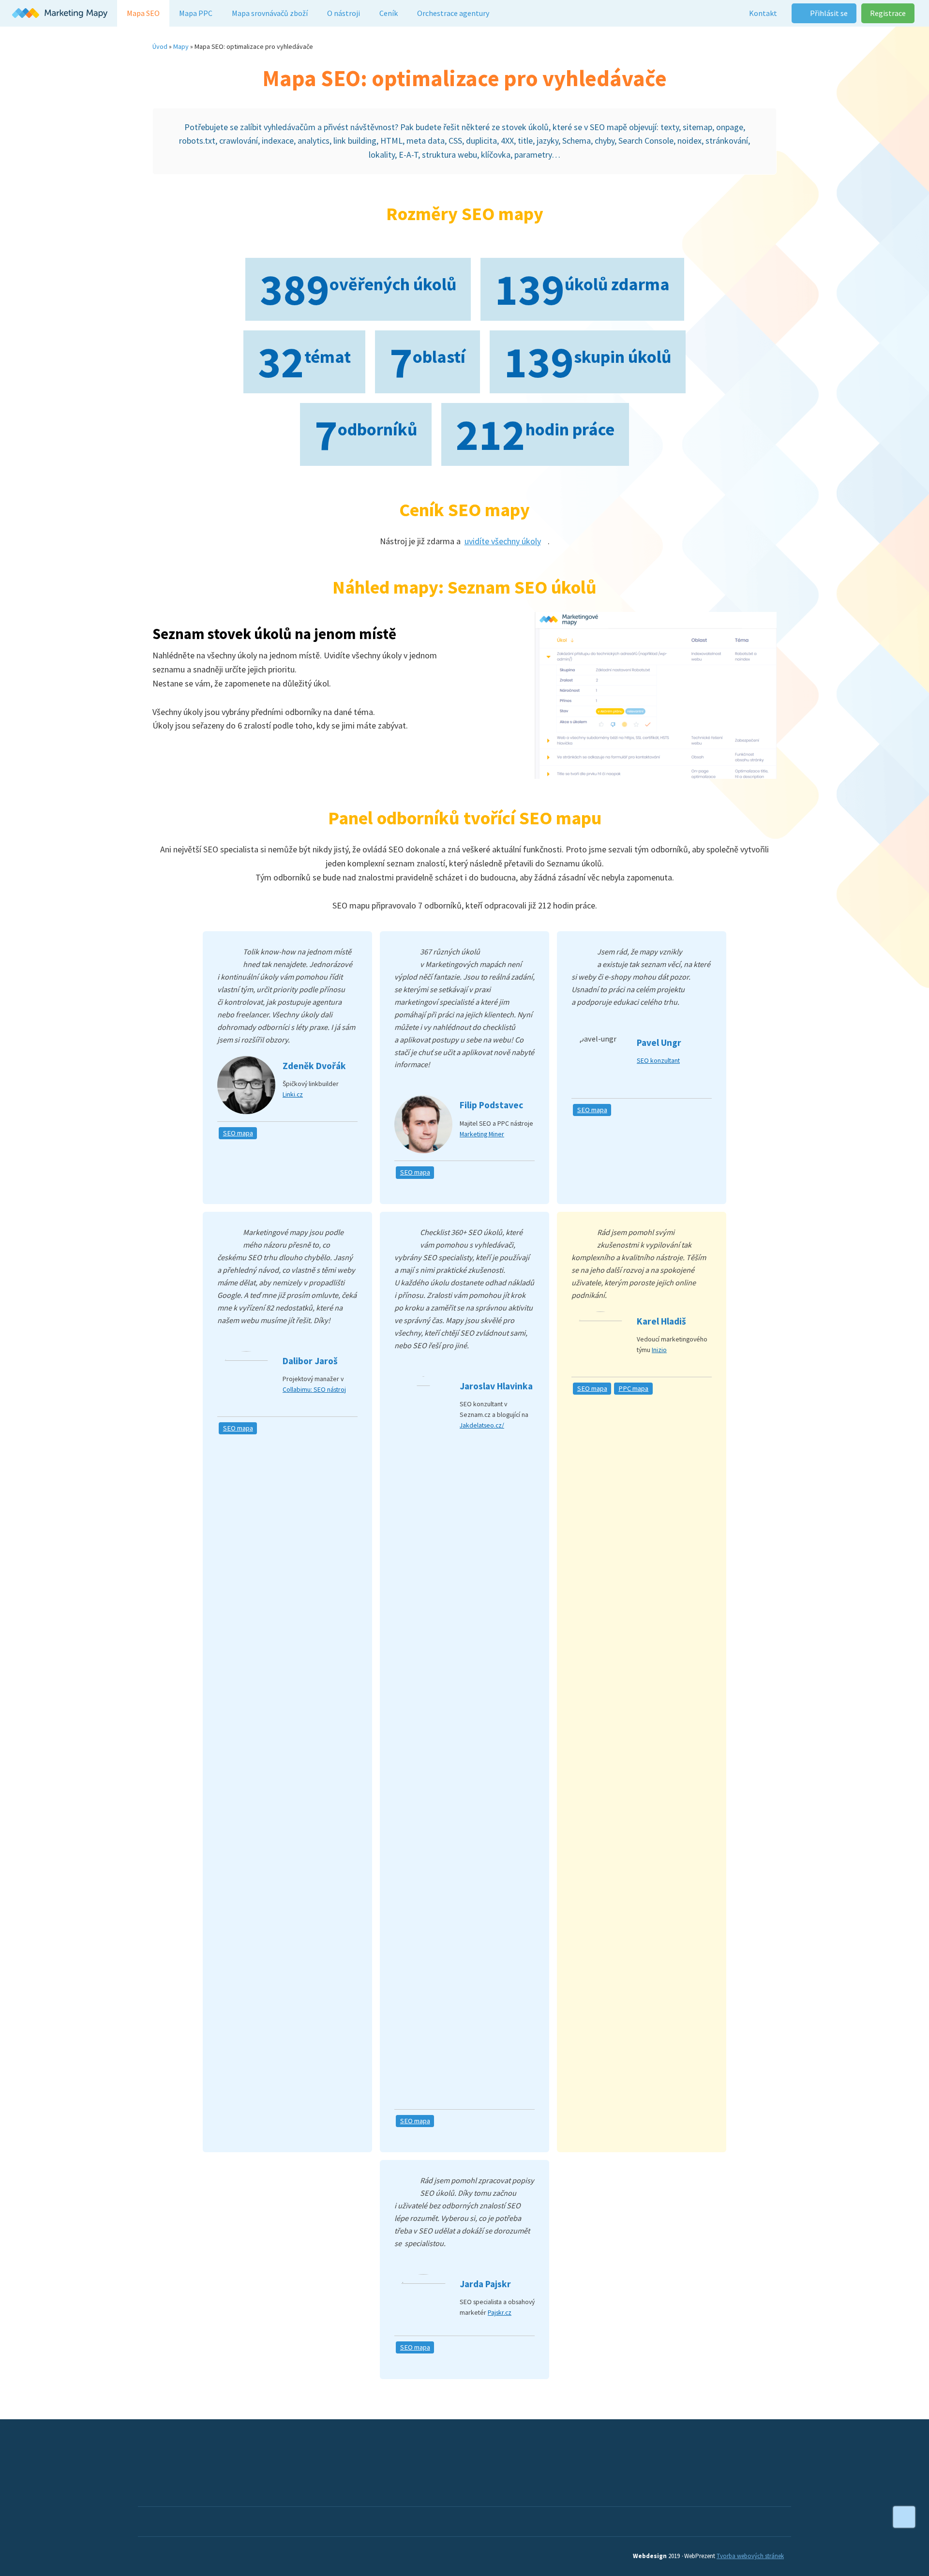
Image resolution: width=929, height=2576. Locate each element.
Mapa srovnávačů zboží (270, 13)
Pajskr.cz (500, 2312)
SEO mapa (238, 1133)
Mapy (181, 46)
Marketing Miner (482, 1134)
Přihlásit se (828, 13)
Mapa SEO (143, 13)
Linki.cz (293, 1094)
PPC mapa (633, 1388)
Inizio (659, 1350)
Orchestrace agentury (453, 13)
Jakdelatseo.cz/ (482, 1425)
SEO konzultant (658, 1060)
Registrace (888, 13)
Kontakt (763, 13)
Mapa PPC (196, 13)
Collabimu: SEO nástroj (314, 1389)
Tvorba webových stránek (750, 2556)
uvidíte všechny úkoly (503, 541)
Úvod (160, 46)
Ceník (389, 13)
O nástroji (344, 13)
